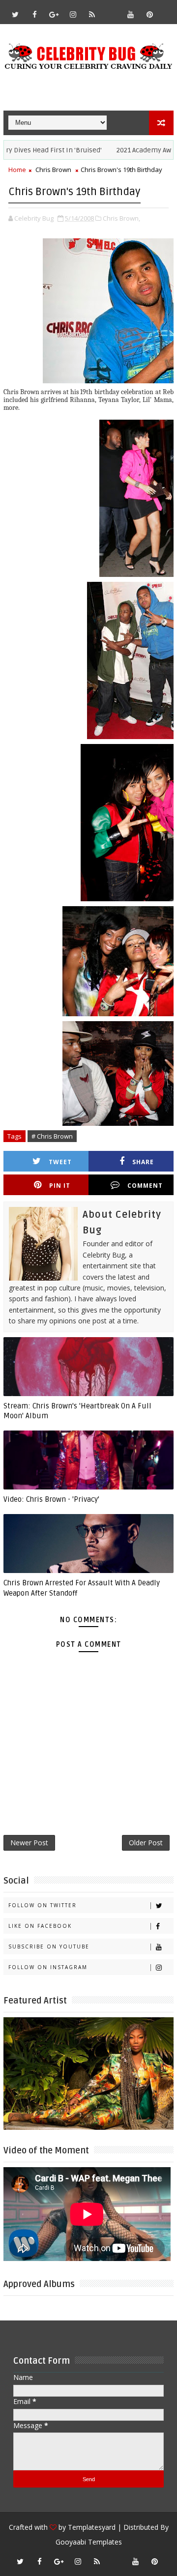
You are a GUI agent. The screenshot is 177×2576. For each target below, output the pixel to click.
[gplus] (54, 14)
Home (17, 170)
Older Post (146, 1843)
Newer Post (29, 1843)
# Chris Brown (52, 1136)
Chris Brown (53, 170)
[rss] (92, 14)
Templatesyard (92, 2527)
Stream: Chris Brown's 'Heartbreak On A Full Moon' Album (77, 1411)
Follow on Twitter (43, 1905)
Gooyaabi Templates (89, 2542)
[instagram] (73, 14)
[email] (111, 10)
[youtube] (130, 14)
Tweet (60, 1162)
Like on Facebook (40, 1926)
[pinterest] (149, 14)
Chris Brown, (121, 218)
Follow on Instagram (48, 1967)
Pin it (60, 1186)
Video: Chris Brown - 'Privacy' (51, 1499)
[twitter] (15, 14)
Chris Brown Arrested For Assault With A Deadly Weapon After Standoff (82, 1588)
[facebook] (34, 14)
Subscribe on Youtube (49, 1946)
